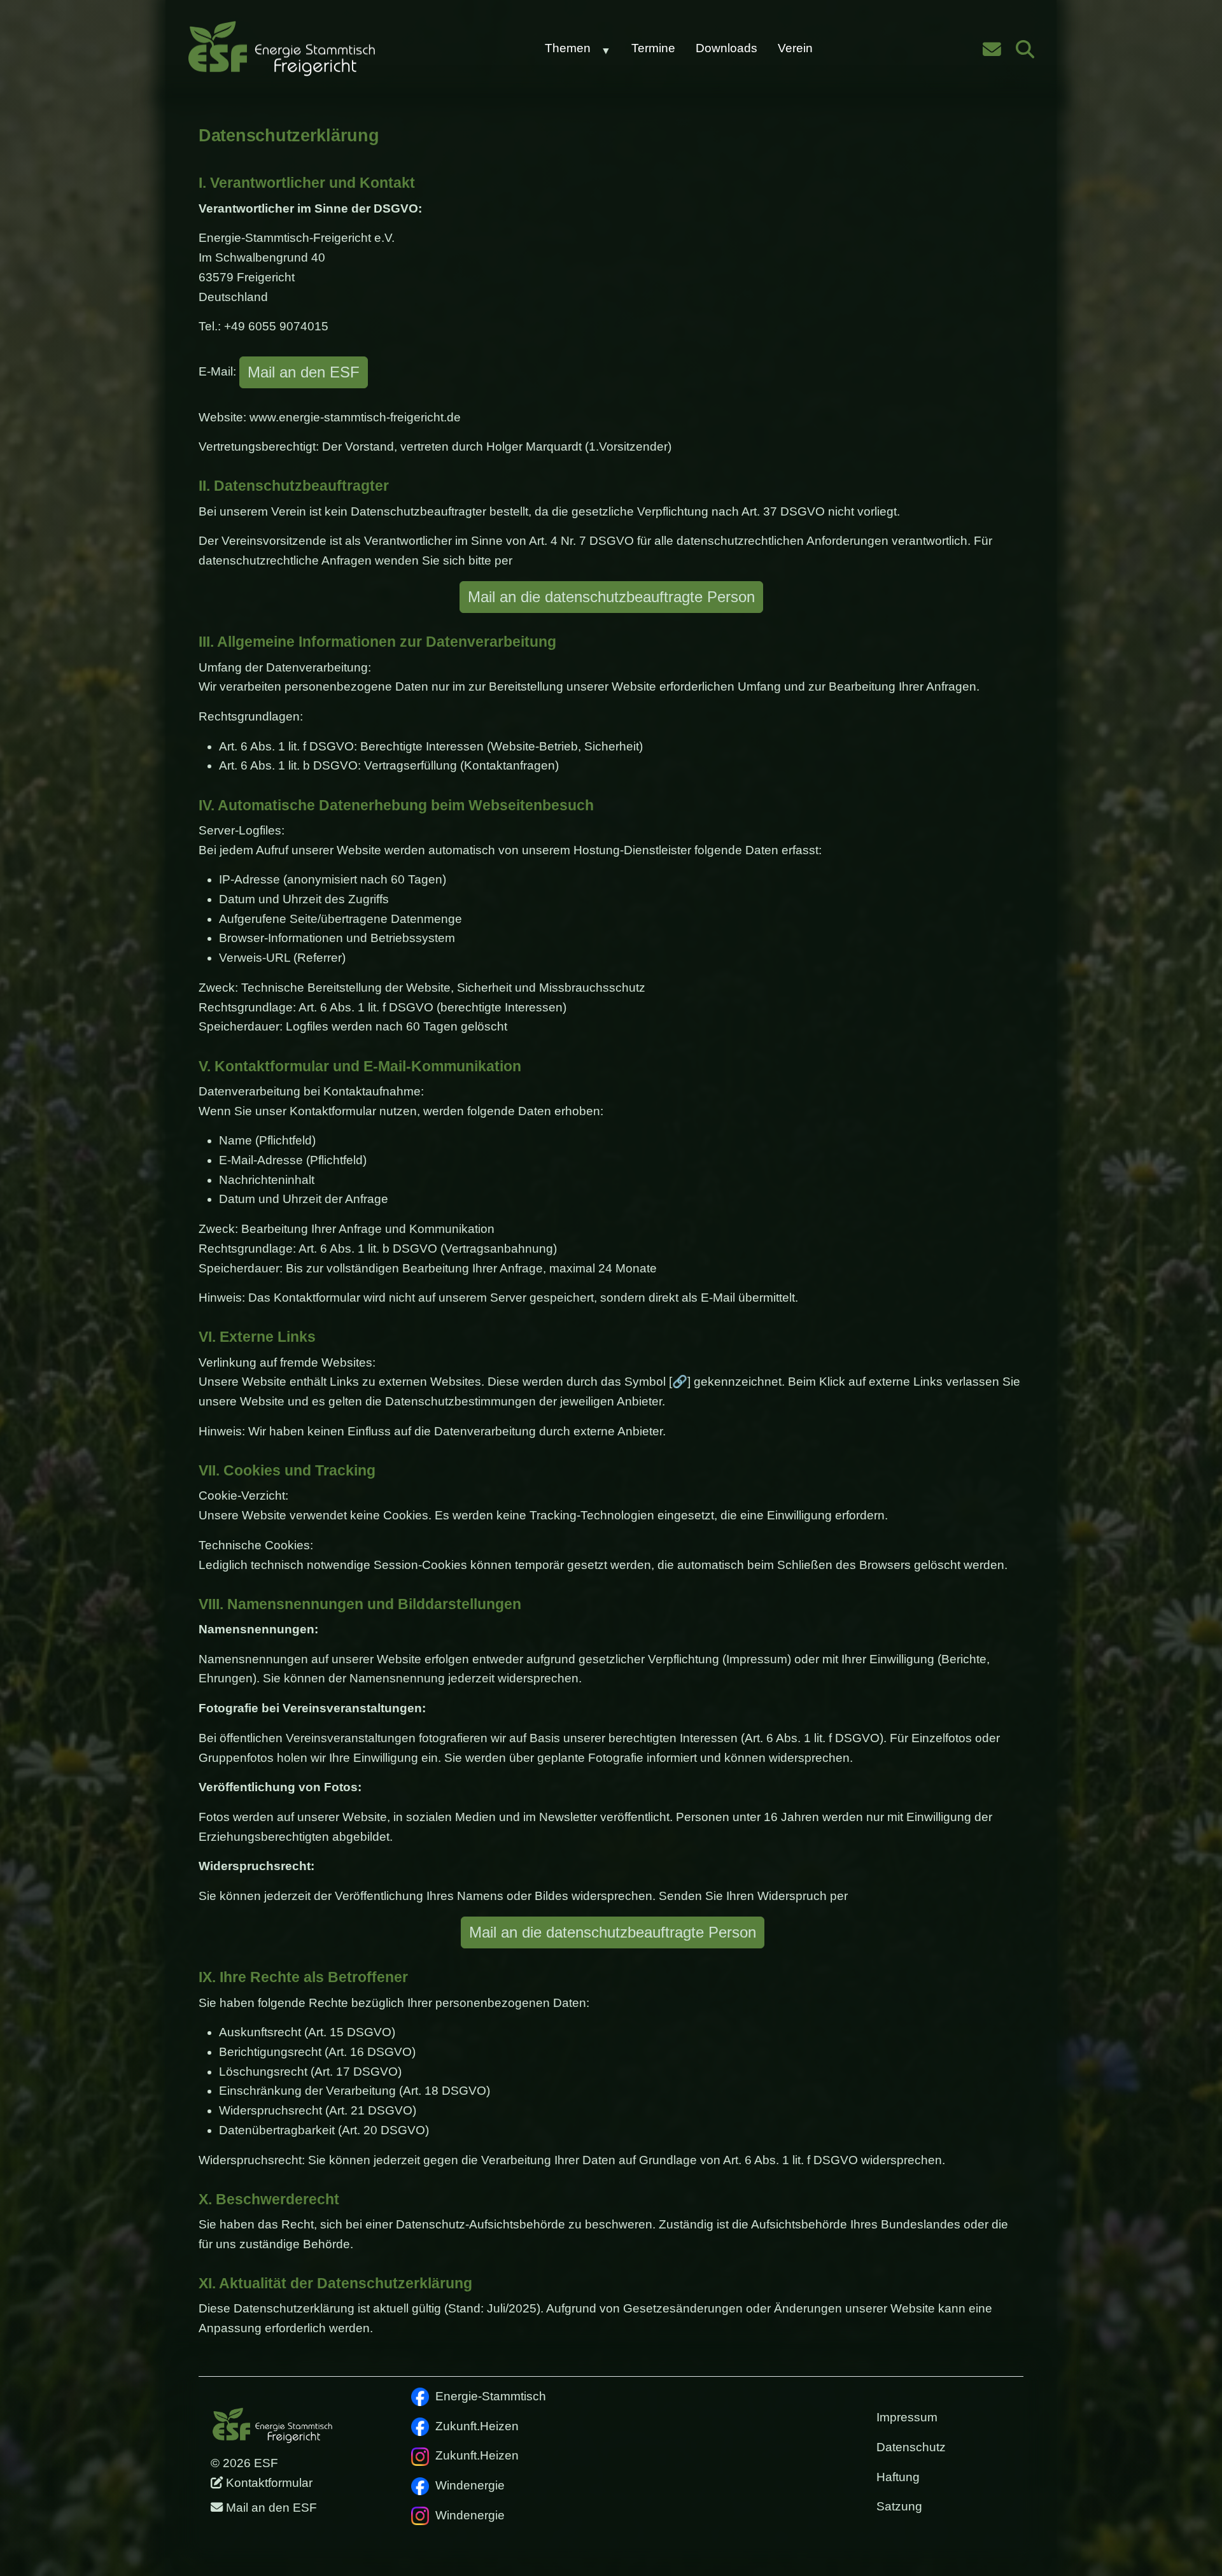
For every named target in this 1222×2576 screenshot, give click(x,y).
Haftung (898, 2477)
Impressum (907, 2417)
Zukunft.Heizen (477, 2426)
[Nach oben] (1193, 2547)
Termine (653, 48)
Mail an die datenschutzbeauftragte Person (611, 597)
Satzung (899, 2506)
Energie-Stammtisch (491, 2396)
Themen (568, 48)
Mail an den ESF (304, 372)
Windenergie (470, 2485)
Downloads (727, 48)
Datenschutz (911, 2447)
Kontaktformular (268, 2483)
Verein (795, 48)
